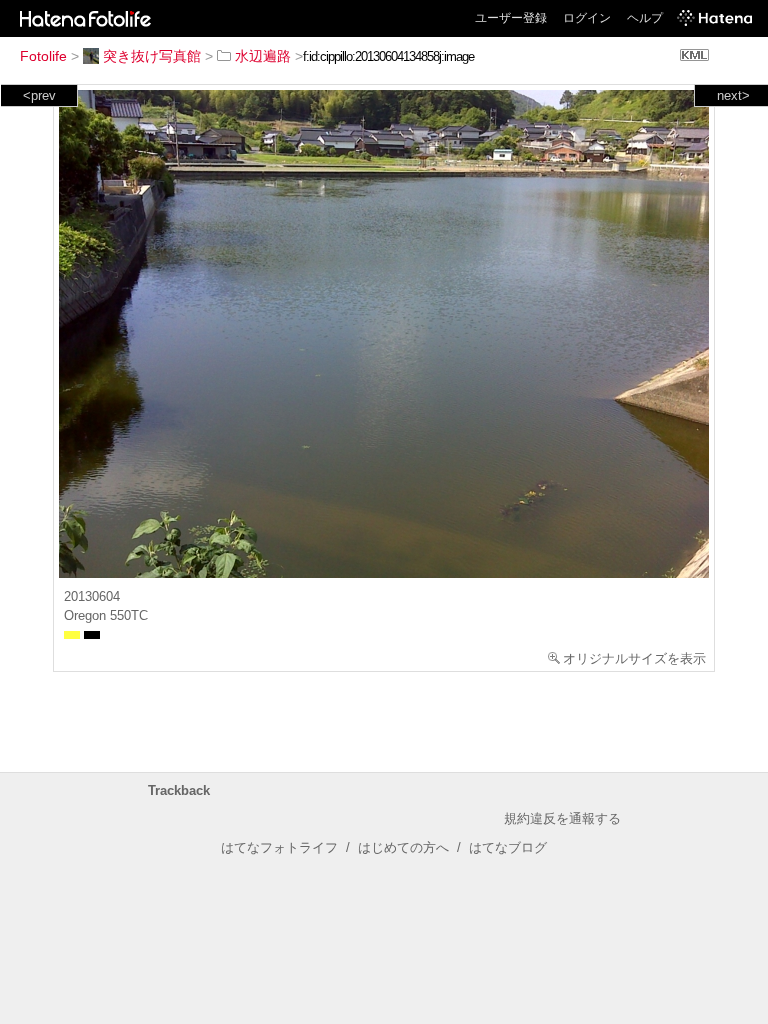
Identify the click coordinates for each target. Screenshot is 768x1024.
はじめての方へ (403, 847)
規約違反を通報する (562, 818)
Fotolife (43, 56)
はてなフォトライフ (279, 847)
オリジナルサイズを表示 (634, 658)
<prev (39, 95)
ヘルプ (645, 18)
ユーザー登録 (511, 18)
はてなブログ (508, 847)
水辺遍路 (263, 56)
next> (733, 95)
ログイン (587, 18)
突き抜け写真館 (152, 56)
